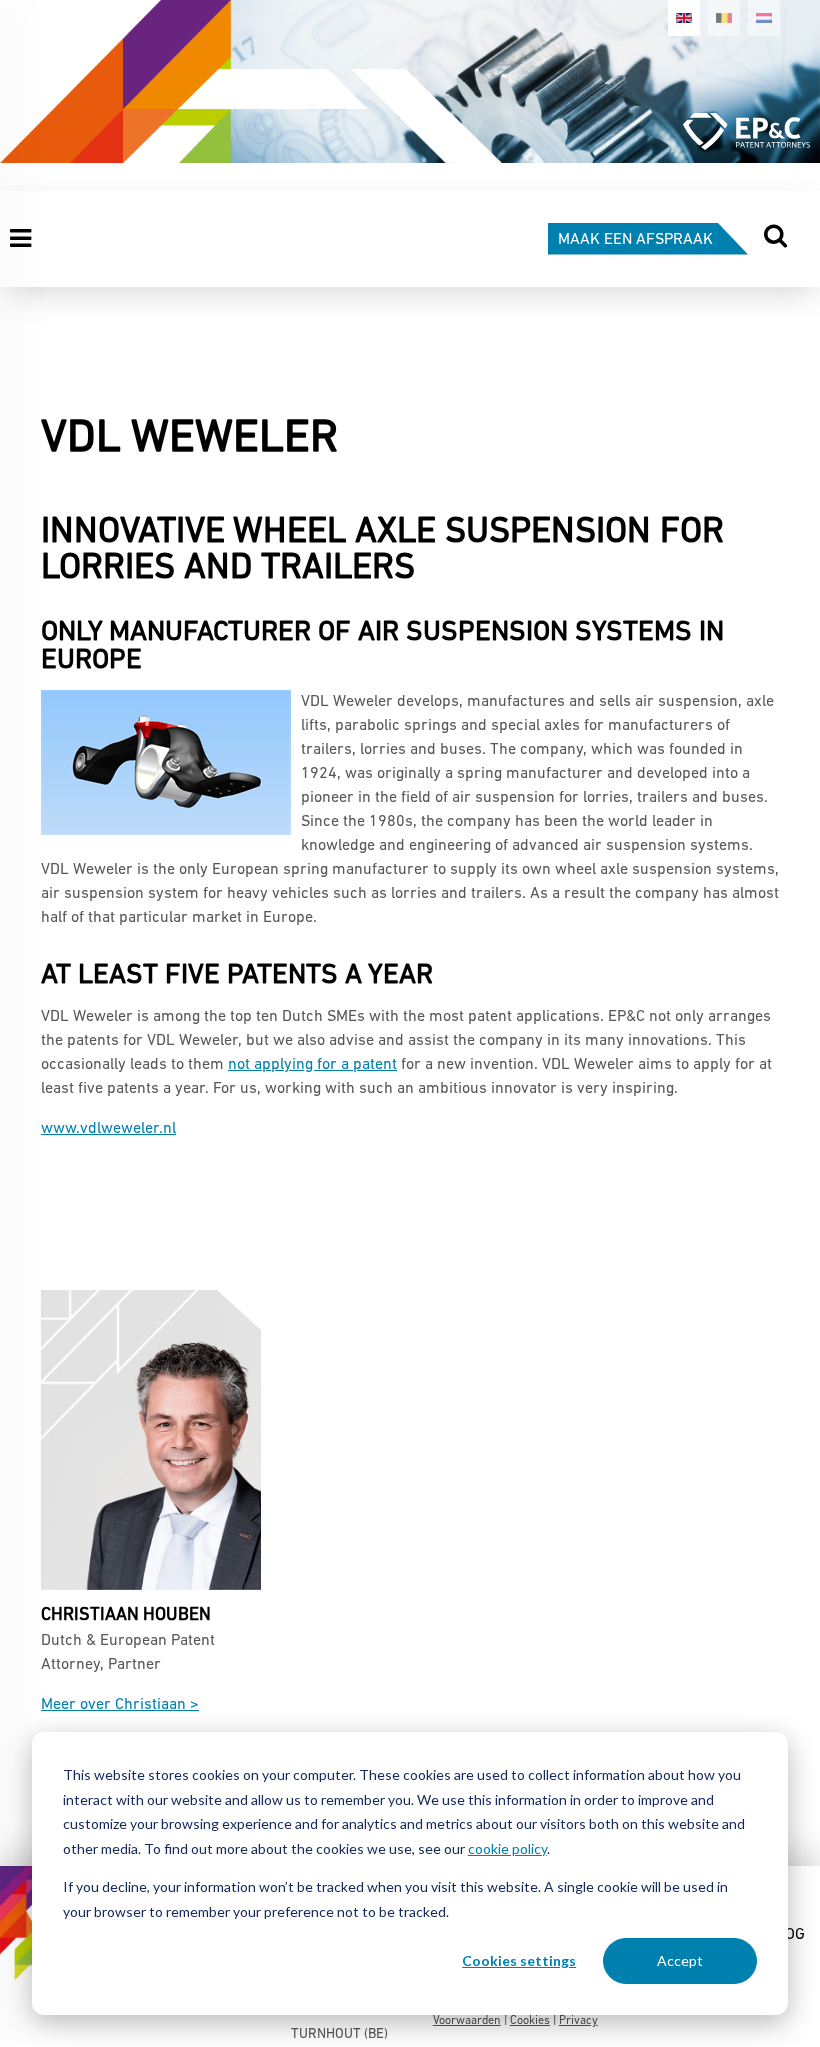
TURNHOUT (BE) (339, 2034)
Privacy (578, 2021)
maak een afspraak (635, 240)
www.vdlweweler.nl (108, 1129)
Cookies (530, 2021)
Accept (680, 1960)
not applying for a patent (312, 1065)
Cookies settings (519, 1960)
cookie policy (507, 1848)
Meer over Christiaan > (120, 1705)
